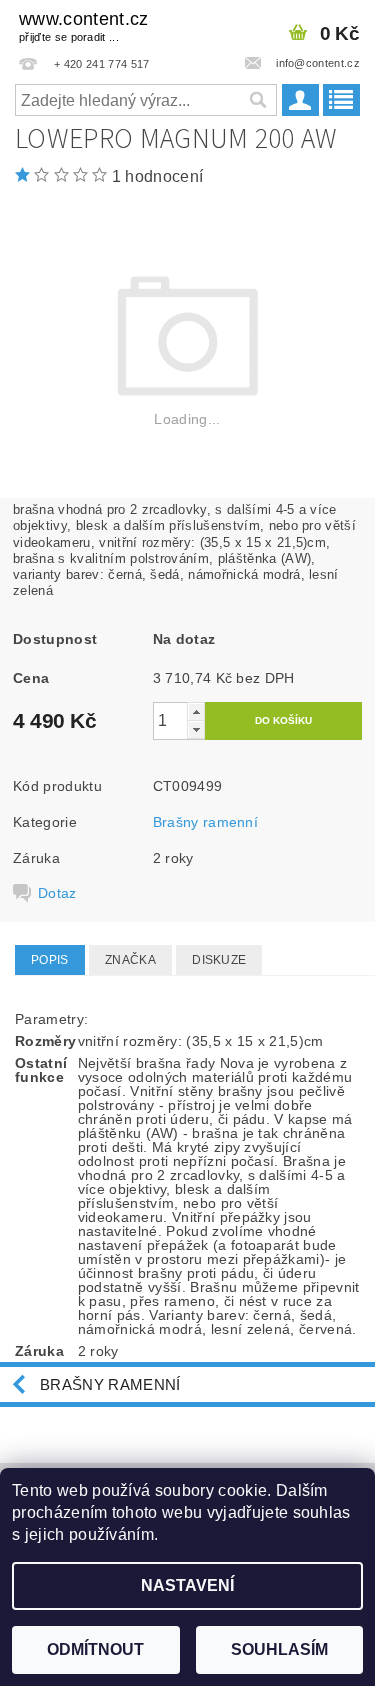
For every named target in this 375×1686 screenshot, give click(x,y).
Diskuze (219, 960)
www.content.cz (83, 26)
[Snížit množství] (196, 729)
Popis (50, 960)
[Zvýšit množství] (196, 711)
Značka (130, 960)
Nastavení (187, 1585)
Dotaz (57, 893)
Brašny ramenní (205, 822)
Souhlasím (279, 1649)
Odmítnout (95, 1649)
